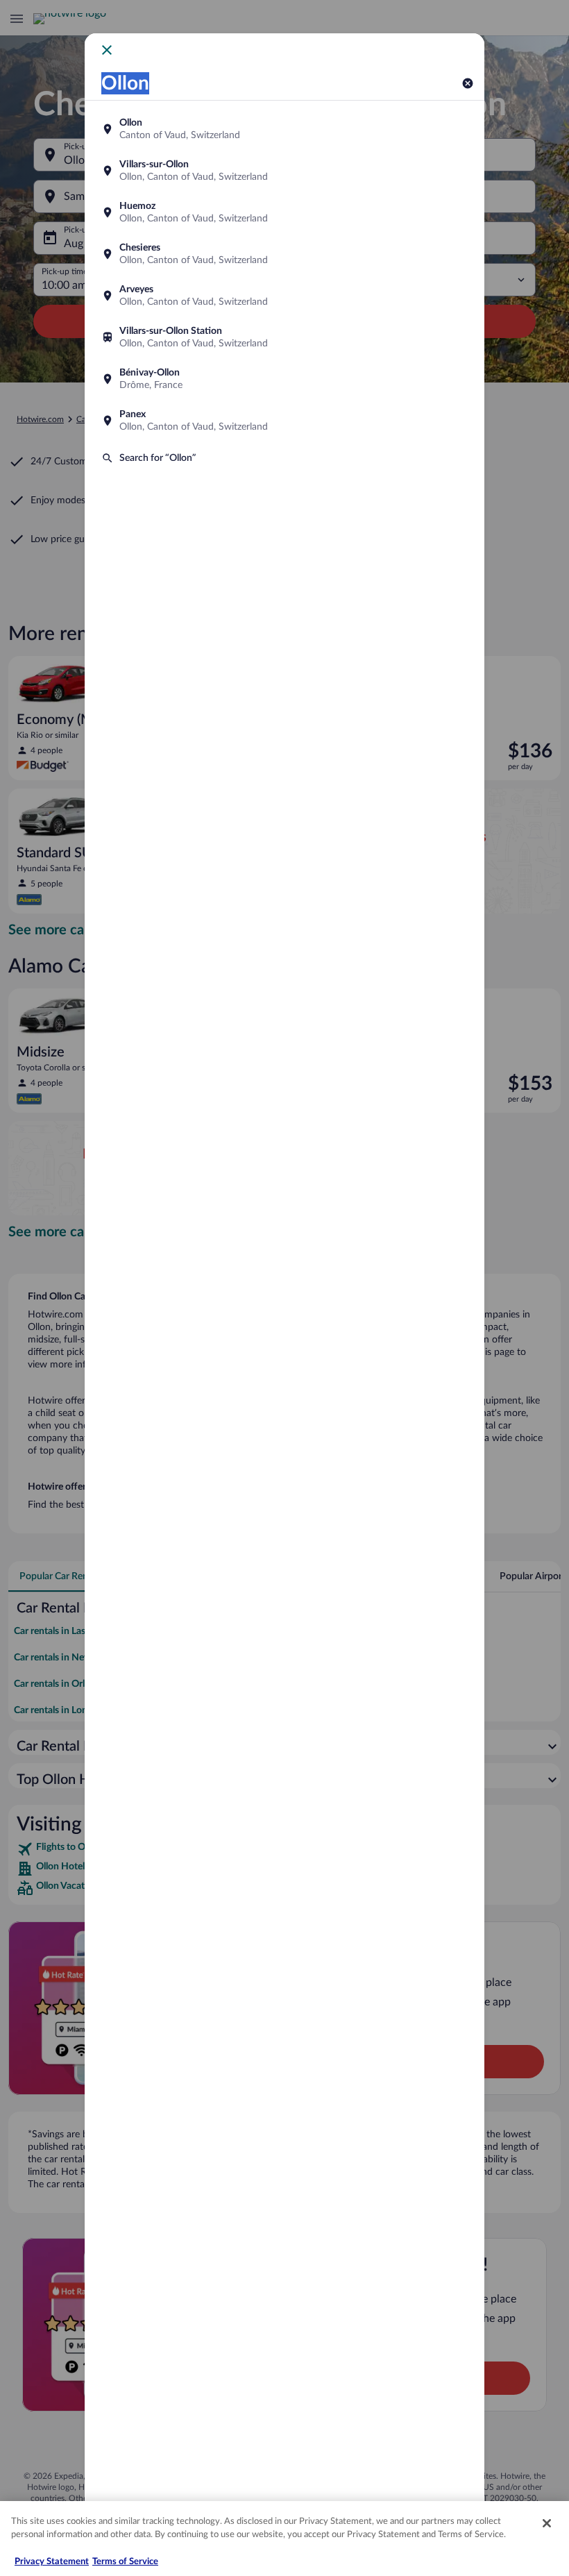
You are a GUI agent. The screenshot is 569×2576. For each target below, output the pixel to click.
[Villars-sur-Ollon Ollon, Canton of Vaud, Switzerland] (284, 171)
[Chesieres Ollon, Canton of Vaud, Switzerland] (284, 254)
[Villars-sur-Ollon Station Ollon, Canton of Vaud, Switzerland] (284, 337)
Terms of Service (125, 2562)
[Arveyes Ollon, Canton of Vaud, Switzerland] (284, 296)
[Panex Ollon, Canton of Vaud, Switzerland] (284, 421)
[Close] (547, 2523)
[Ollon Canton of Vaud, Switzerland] (284, 129)
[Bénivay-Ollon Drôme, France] (284, 379)
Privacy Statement (52, 2562)
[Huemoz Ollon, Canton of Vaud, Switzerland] (284, 212)
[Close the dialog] (107, 50)
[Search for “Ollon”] (284, 458)
